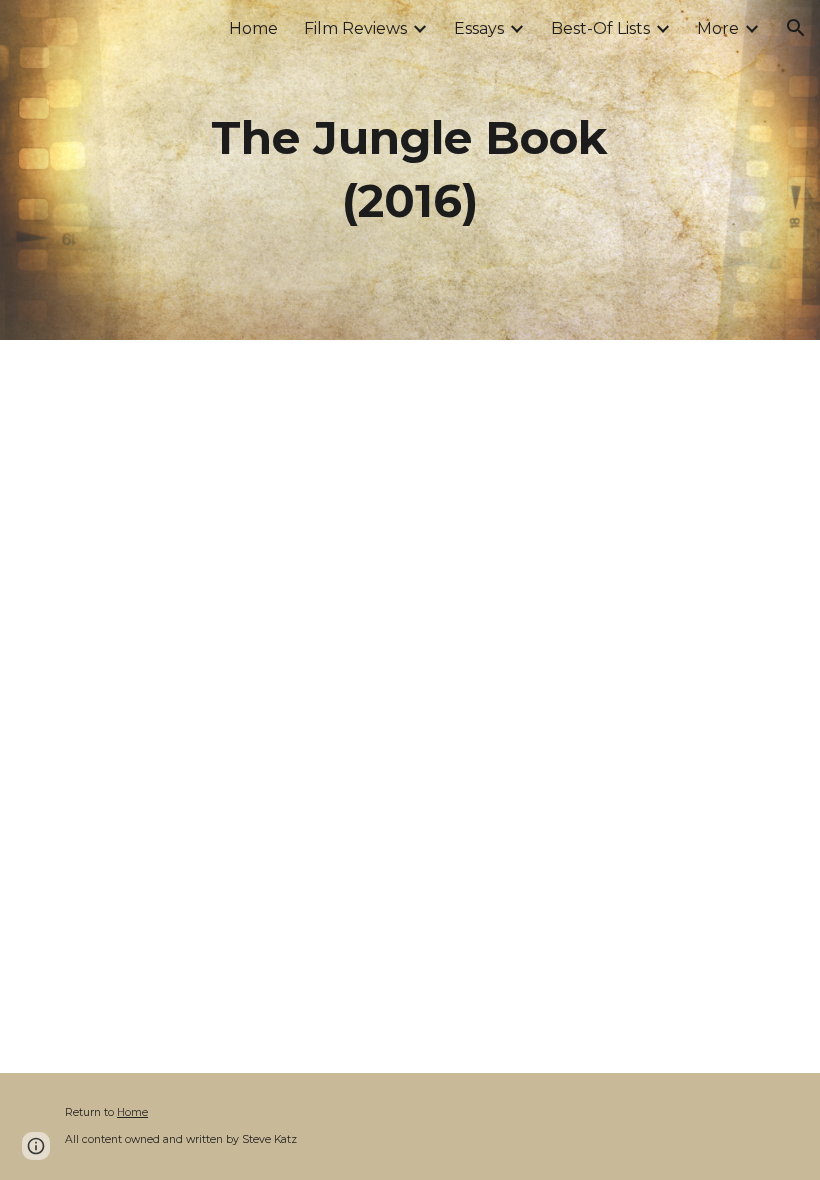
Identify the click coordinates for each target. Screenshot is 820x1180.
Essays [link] (479, 28)
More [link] (718, 28)
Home (132, 1112)
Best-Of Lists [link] (600, 28)
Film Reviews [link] (355, 28)
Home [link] (253, 28)
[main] (410, 169)
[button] (796, 28)
